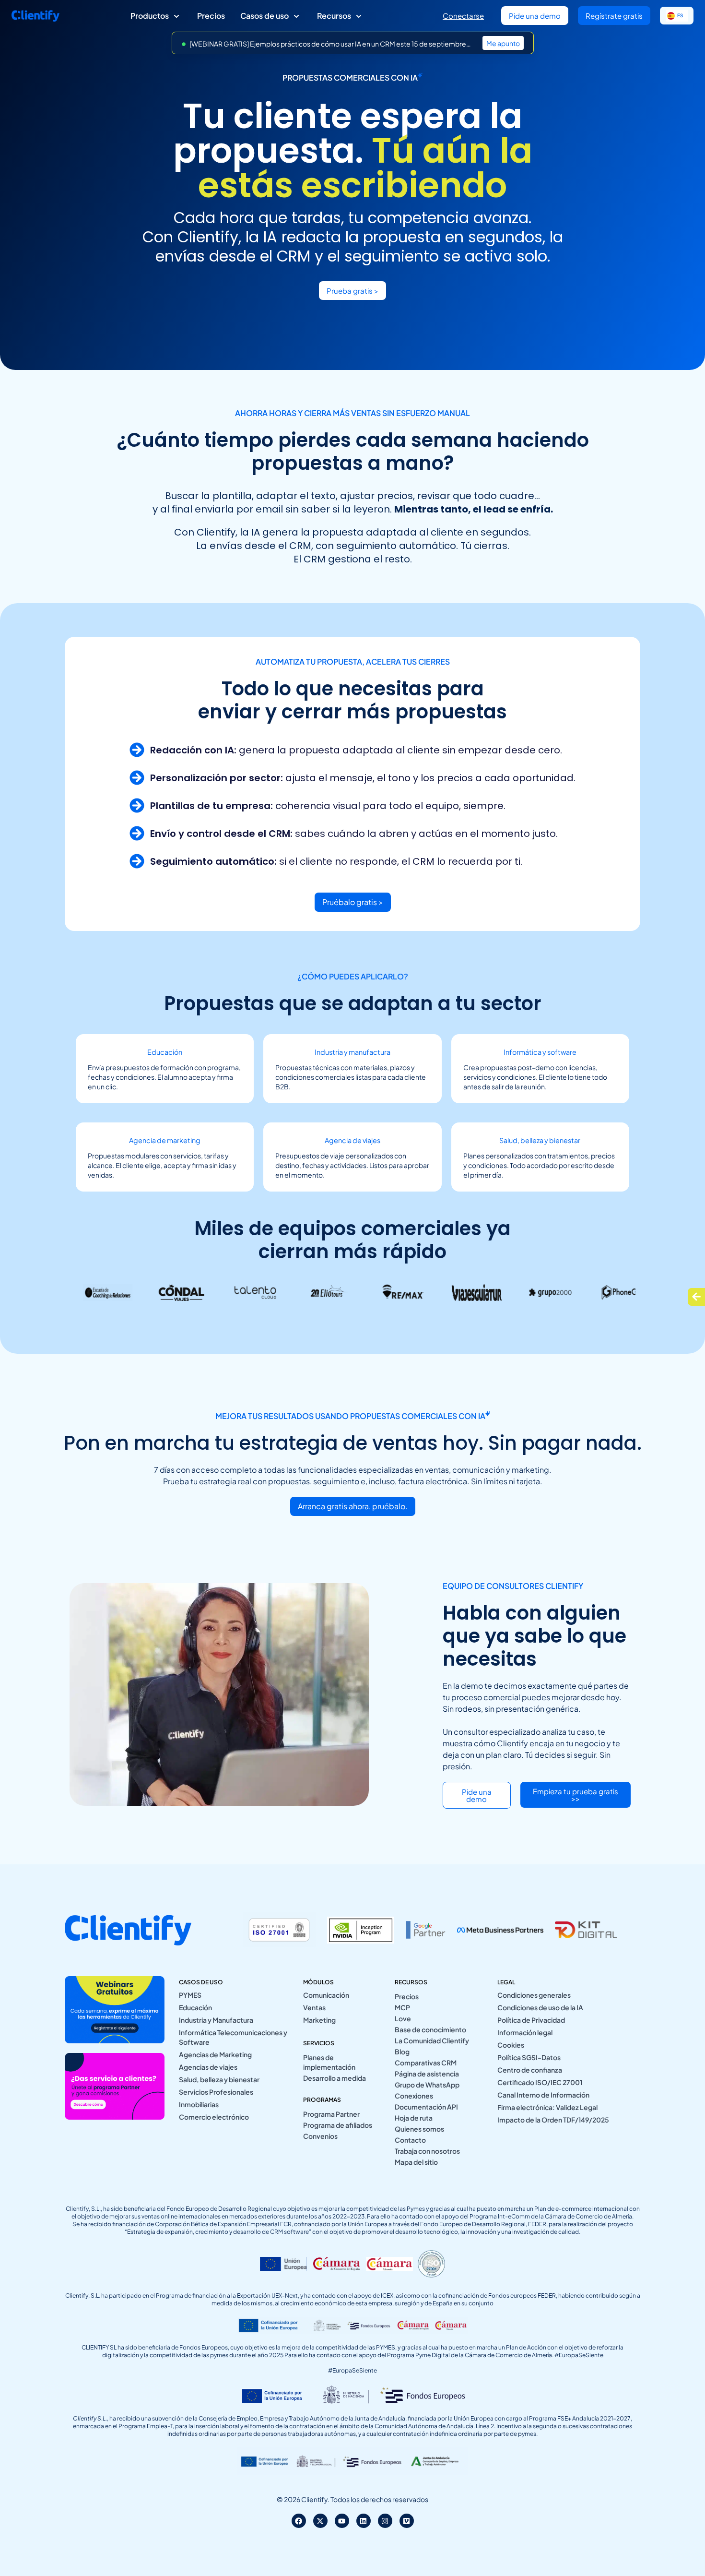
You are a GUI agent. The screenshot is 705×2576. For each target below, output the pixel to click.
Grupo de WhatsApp (427, 2085)
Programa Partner (331, 2114)
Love (403, 2018)
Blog (402, 2051)
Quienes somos (419, 2129)
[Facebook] (299, 2521)
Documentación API (426, 2107)
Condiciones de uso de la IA (540, 2007)
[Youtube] (342, 2521)
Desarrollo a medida (335, 2078)
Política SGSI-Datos (529, 2057)
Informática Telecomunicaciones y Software (233, 2037)
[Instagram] (385, 2521)
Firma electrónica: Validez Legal (547, 2107)
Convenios (320, 2136)
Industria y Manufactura (216, 2020)
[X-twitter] (320, 2521)
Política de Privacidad (531, 2020)
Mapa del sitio (416, 2162)
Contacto (410, 2140)
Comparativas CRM (426, 2063)
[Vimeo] (407, 2521)
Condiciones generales (534, 1995)
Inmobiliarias (199, 2104)
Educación (195, 2007)
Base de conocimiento (430, 2029)
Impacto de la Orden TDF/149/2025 (553, 2120)
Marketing (319, 2020)
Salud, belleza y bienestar (219, 2079)
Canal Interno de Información (543, 2095)
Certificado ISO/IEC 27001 (540, 2082)
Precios (407, 1996)
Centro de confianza (530, 2070)
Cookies (511, 2045)
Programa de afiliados (338, 2125)
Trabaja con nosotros (427, 2151)
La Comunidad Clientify (432, 2040)
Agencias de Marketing (215, 2054)
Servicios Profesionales (216, 2092)
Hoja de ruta (414, 2118)
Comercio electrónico (214, 2117)
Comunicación (326, 1995)
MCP (402, 2007)
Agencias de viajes (208, 2067)
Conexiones (414, 2096)
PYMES (190, 1995)
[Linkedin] (364, 2521)
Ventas (314, 2007)
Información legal (525, 2032)
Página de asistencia (427, 2074)
